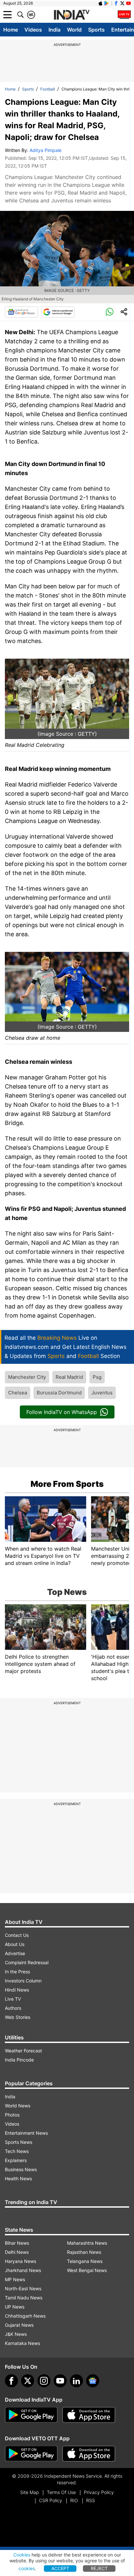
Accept (60, 2568)
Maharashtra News (87, 2243)
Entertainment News (26, 2133)
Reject (99, 2568)
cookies (27, 2568)
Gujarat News (19, 2325)
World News (18, 2106)
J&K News (16, 2334)
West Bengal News (87, 2270)
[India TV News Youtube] (128, 3)
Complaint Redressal (27, 1962)
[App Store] (89, 2415)
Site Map (29, 2492)
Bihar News (17, 2243)
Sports (96, 30)
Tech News (17, 2151)
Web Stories (18, 2017)
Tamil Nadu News (24, 2298)
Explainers (16, 2160)
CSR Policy (51, 2500)
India (54, 30)
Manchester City (27, 1377)
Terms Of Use (61, 2492)
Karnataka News (22, 2343)
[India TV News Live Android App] (31, 2415)
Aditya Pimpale (46, 150)
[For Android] (31, 2454)
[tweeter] (28, 2381)
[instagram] (44, 2381)
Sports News (19, 2142)
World (74, 30)
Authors (13, 2008)
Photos (12, 2115)
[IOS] (100, 3)
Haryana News (20, 2261)
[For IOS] (89, 2454)
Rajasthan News (84, 2252)
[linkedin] (76, 2381)
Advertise (15, 1953)
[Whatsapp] (110, 312)
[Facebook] (11, 2381)
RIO (74, 2500)
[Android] (107, 3)
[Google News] (21, 312)
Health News (18, 2179)
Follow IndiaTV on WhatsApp (62, 1412)
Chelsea (18, 1393)
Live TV (13, 1999)
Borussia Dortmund (59, 1393)
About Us (15, 1944)
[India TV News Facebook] (116, 3)
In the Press (17, 1972)
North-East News (23, 2288)
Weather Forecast (23, 2051)
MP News (15, 2279)
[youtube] (60, 2381)
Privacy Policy (99, 2492)
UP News (15, 2307)
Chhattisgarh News (25, 2316)
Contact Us (17, 1935)
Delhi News (17, 2252)
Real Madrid (69, 1377)
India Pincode (19, 2060)
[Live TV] (124, 15)
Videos (33, 30)
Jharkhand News (23, 2270)
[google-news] (93, 2381)
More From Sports (67, 1484)
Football (48, 89)
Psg (97, 1377)
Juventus (102, 1393)
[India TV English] (72, 15)
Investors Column (23, 1981)
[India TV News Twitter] (122, 3)
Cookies (22, 2555)
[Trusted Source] (58, 312)
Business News (21, 2169)
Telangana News (85, 2261)
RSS (91, 2500)
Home (11, 30)
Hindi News (17, 1990)
